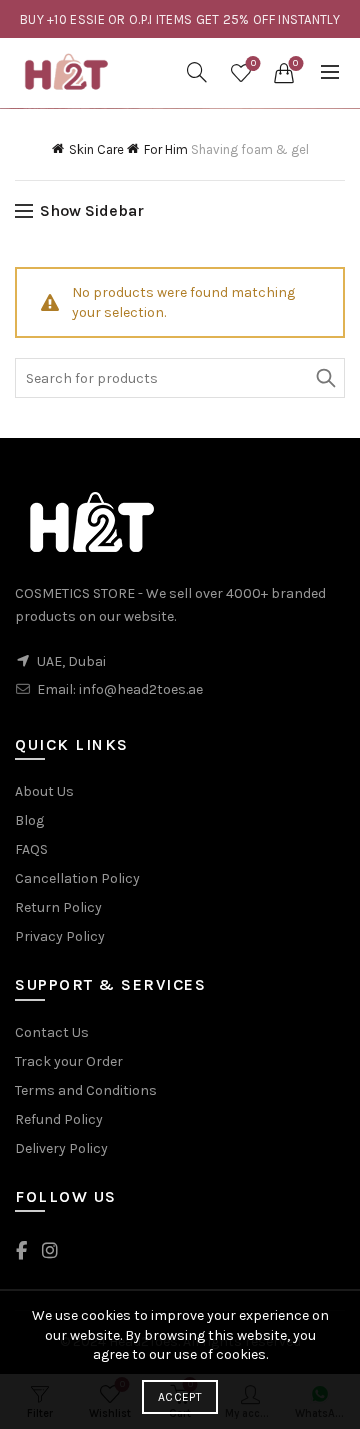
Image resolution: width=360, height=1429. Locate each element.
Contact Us (52, 1032)
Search (325, 378)
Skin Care (96, 149)
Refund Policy (59, 1119)
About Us (44, 791)
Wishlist (253, 63)
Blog (29, 820)
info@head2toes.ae (141, 689)
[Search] (197, 72)
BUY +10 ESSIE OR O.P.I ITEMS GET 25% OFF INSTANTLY (180, 19)
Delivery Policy (61, 1148)
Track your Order (69, 1061)
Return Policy (58, 907)
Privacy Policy (60, 936)
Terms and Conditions (86, 1090)
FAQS (31, 849)
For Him (166, 149)
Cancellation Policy (77, 878)
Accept (180, 1397)
